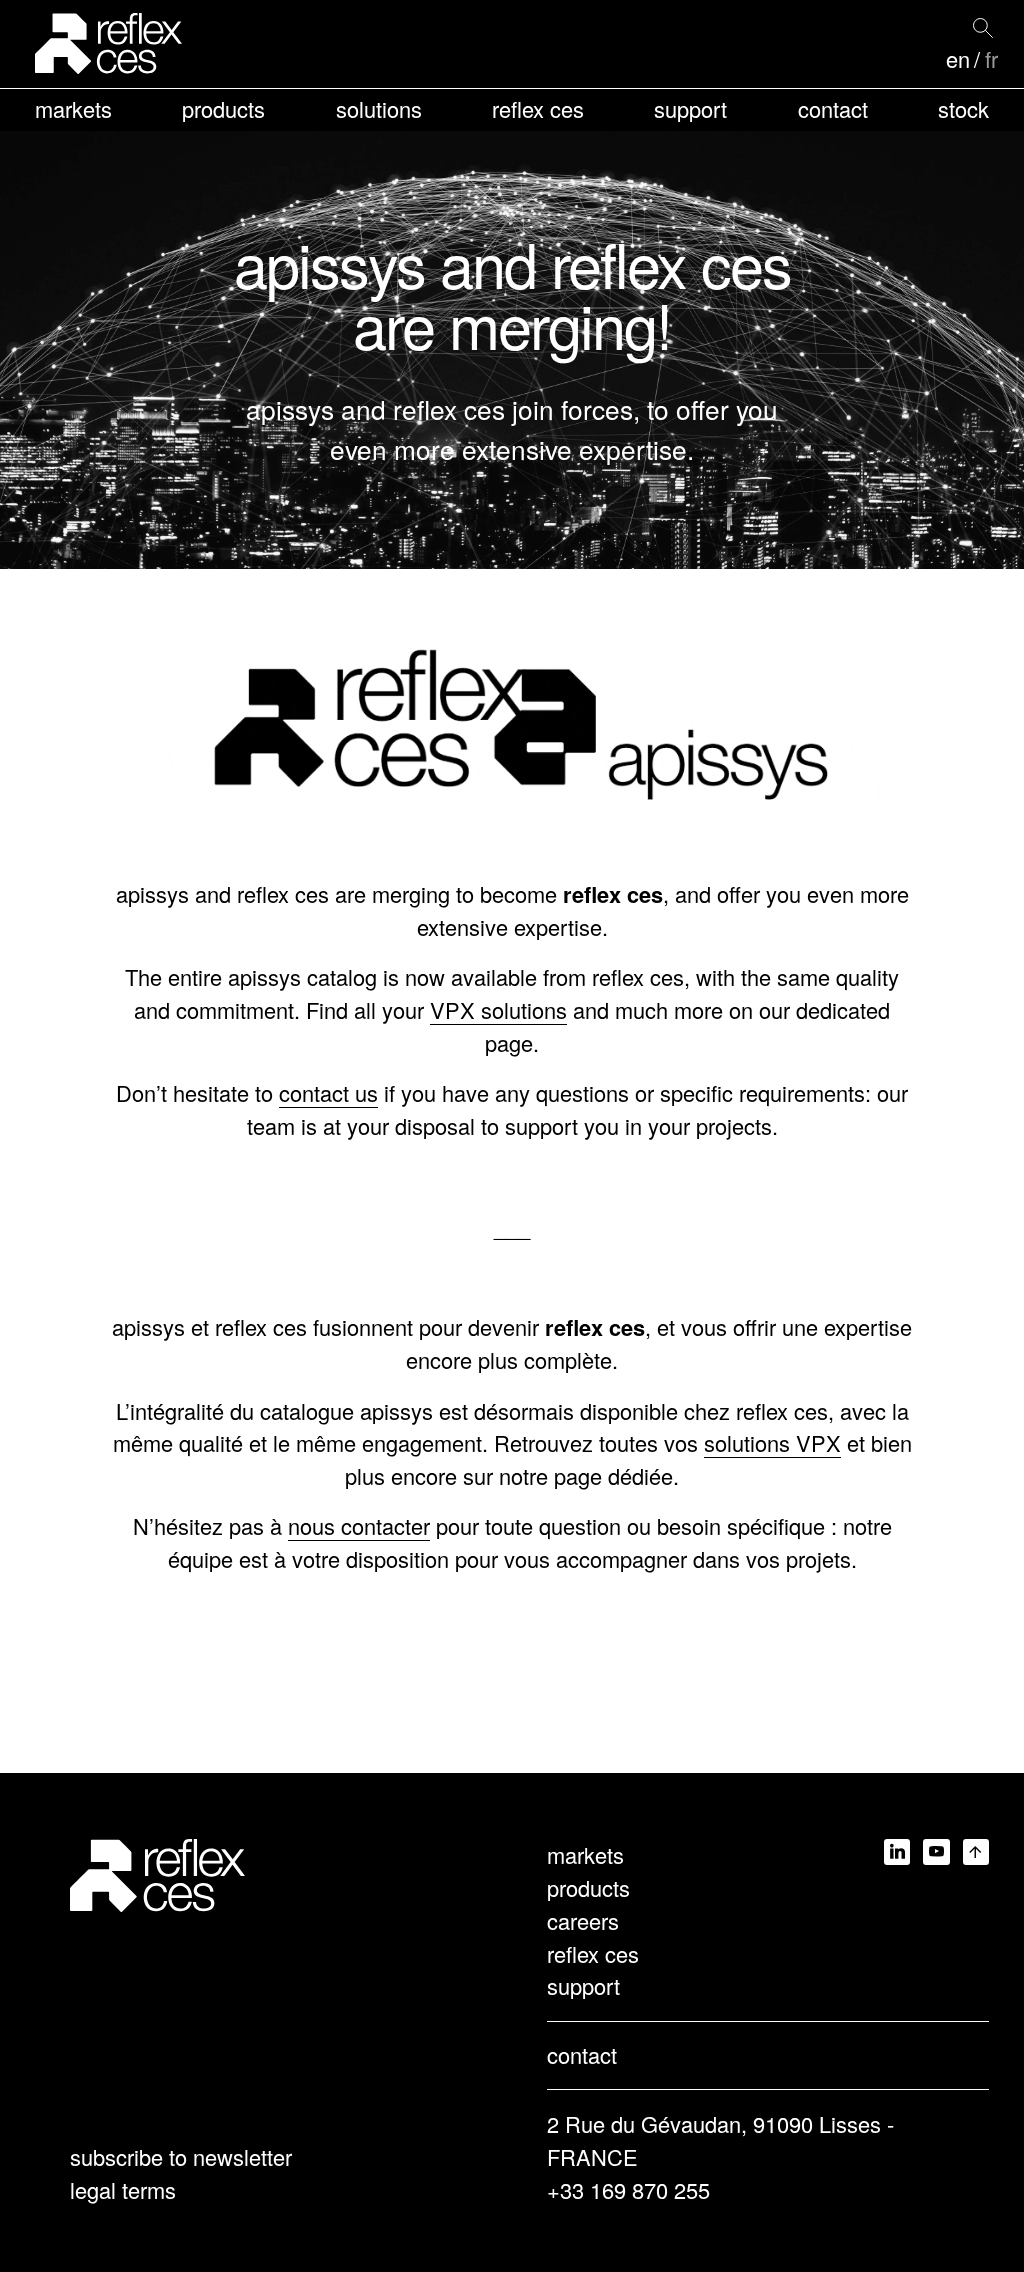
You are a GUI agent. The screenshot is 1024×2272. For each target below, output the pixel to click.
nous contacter (359, 1525)
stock (963, 108)
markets (73, 108)
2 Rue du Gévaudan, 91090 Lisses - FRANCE (720, 2140)
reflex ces (538, 108)
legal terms (123, 2189)
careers (583, 1920)
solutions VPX (772, 1442)
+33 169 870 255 (628, 2189)
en (958, 59)
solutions (379, 108)
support (690, 108)
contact (833, 108)
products (223, 108)
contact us (328, 1092)
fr (991, 59)
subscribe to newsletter (181, 2156)
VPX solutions (498, 1009)
